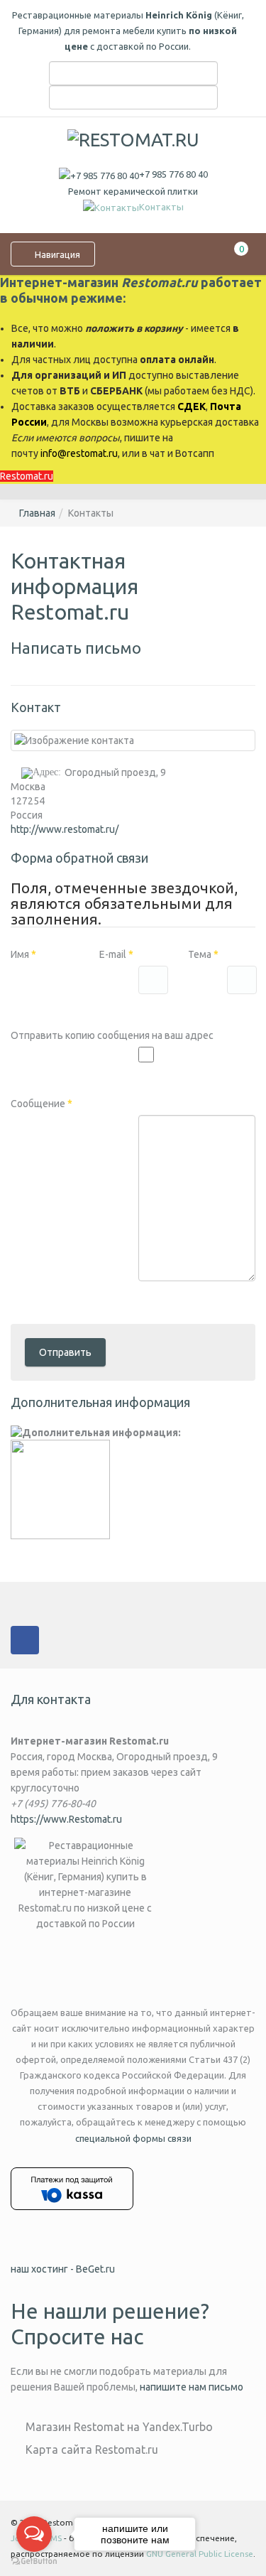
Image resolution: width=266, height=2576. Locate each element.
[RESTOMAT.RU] (133, 139)
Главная (37, 513)
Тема (203, 954)
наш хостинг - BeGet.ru (63, 2269)
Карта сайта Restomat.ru (92, 2450)
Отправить (65, 1352)
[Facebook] (25, 1640)
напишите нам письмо (192, 2387)
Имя (23, 954)
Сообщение (41, 1104)
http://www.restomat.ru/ (65, 829)
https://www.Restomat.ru (66, 1819)
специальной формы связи (133, 2138)
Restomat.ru (27, 476)
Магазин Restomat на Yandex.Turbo (119, 2427)
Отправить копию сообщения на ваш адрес (112, 1035)
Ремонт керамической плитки (133, 191)
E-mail (116, 954)
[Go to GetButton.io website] (34, 2561)
